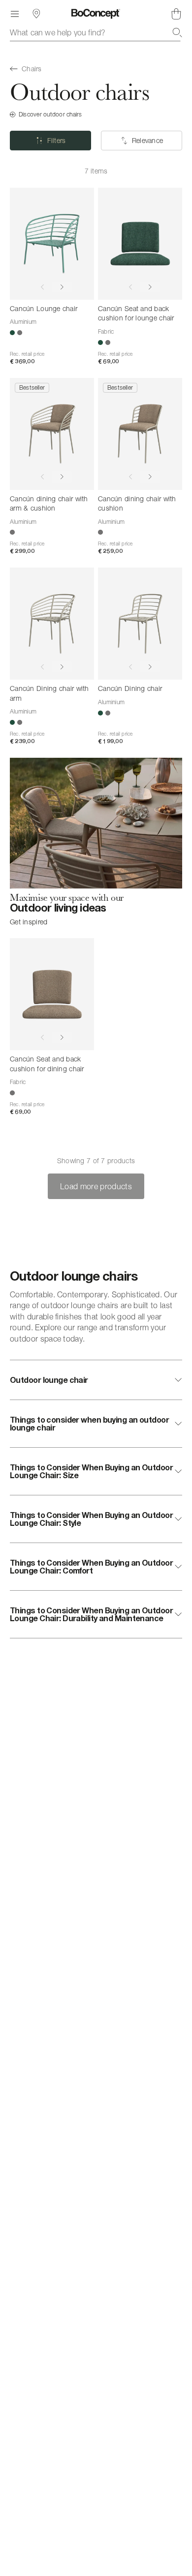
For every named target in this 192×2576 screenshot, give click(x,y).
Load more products (96, 1186)
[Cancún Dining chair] (140, 624)
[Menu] (15, 14)
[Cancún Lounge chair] (52, 244)
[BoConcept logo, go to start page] (96, 14)
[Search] (177, 32)
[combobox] (96, 32)
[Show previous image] (42, 287)
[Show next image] (62, 287)
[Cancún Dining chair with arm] (52, 624)
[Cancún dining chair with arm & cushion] (52, 434)
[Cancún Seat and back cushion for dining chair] (52, 994)
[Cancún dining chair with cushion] (140, 434)
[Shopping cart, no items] (176, 14)
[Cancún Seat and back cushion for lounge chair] (140, 244)
